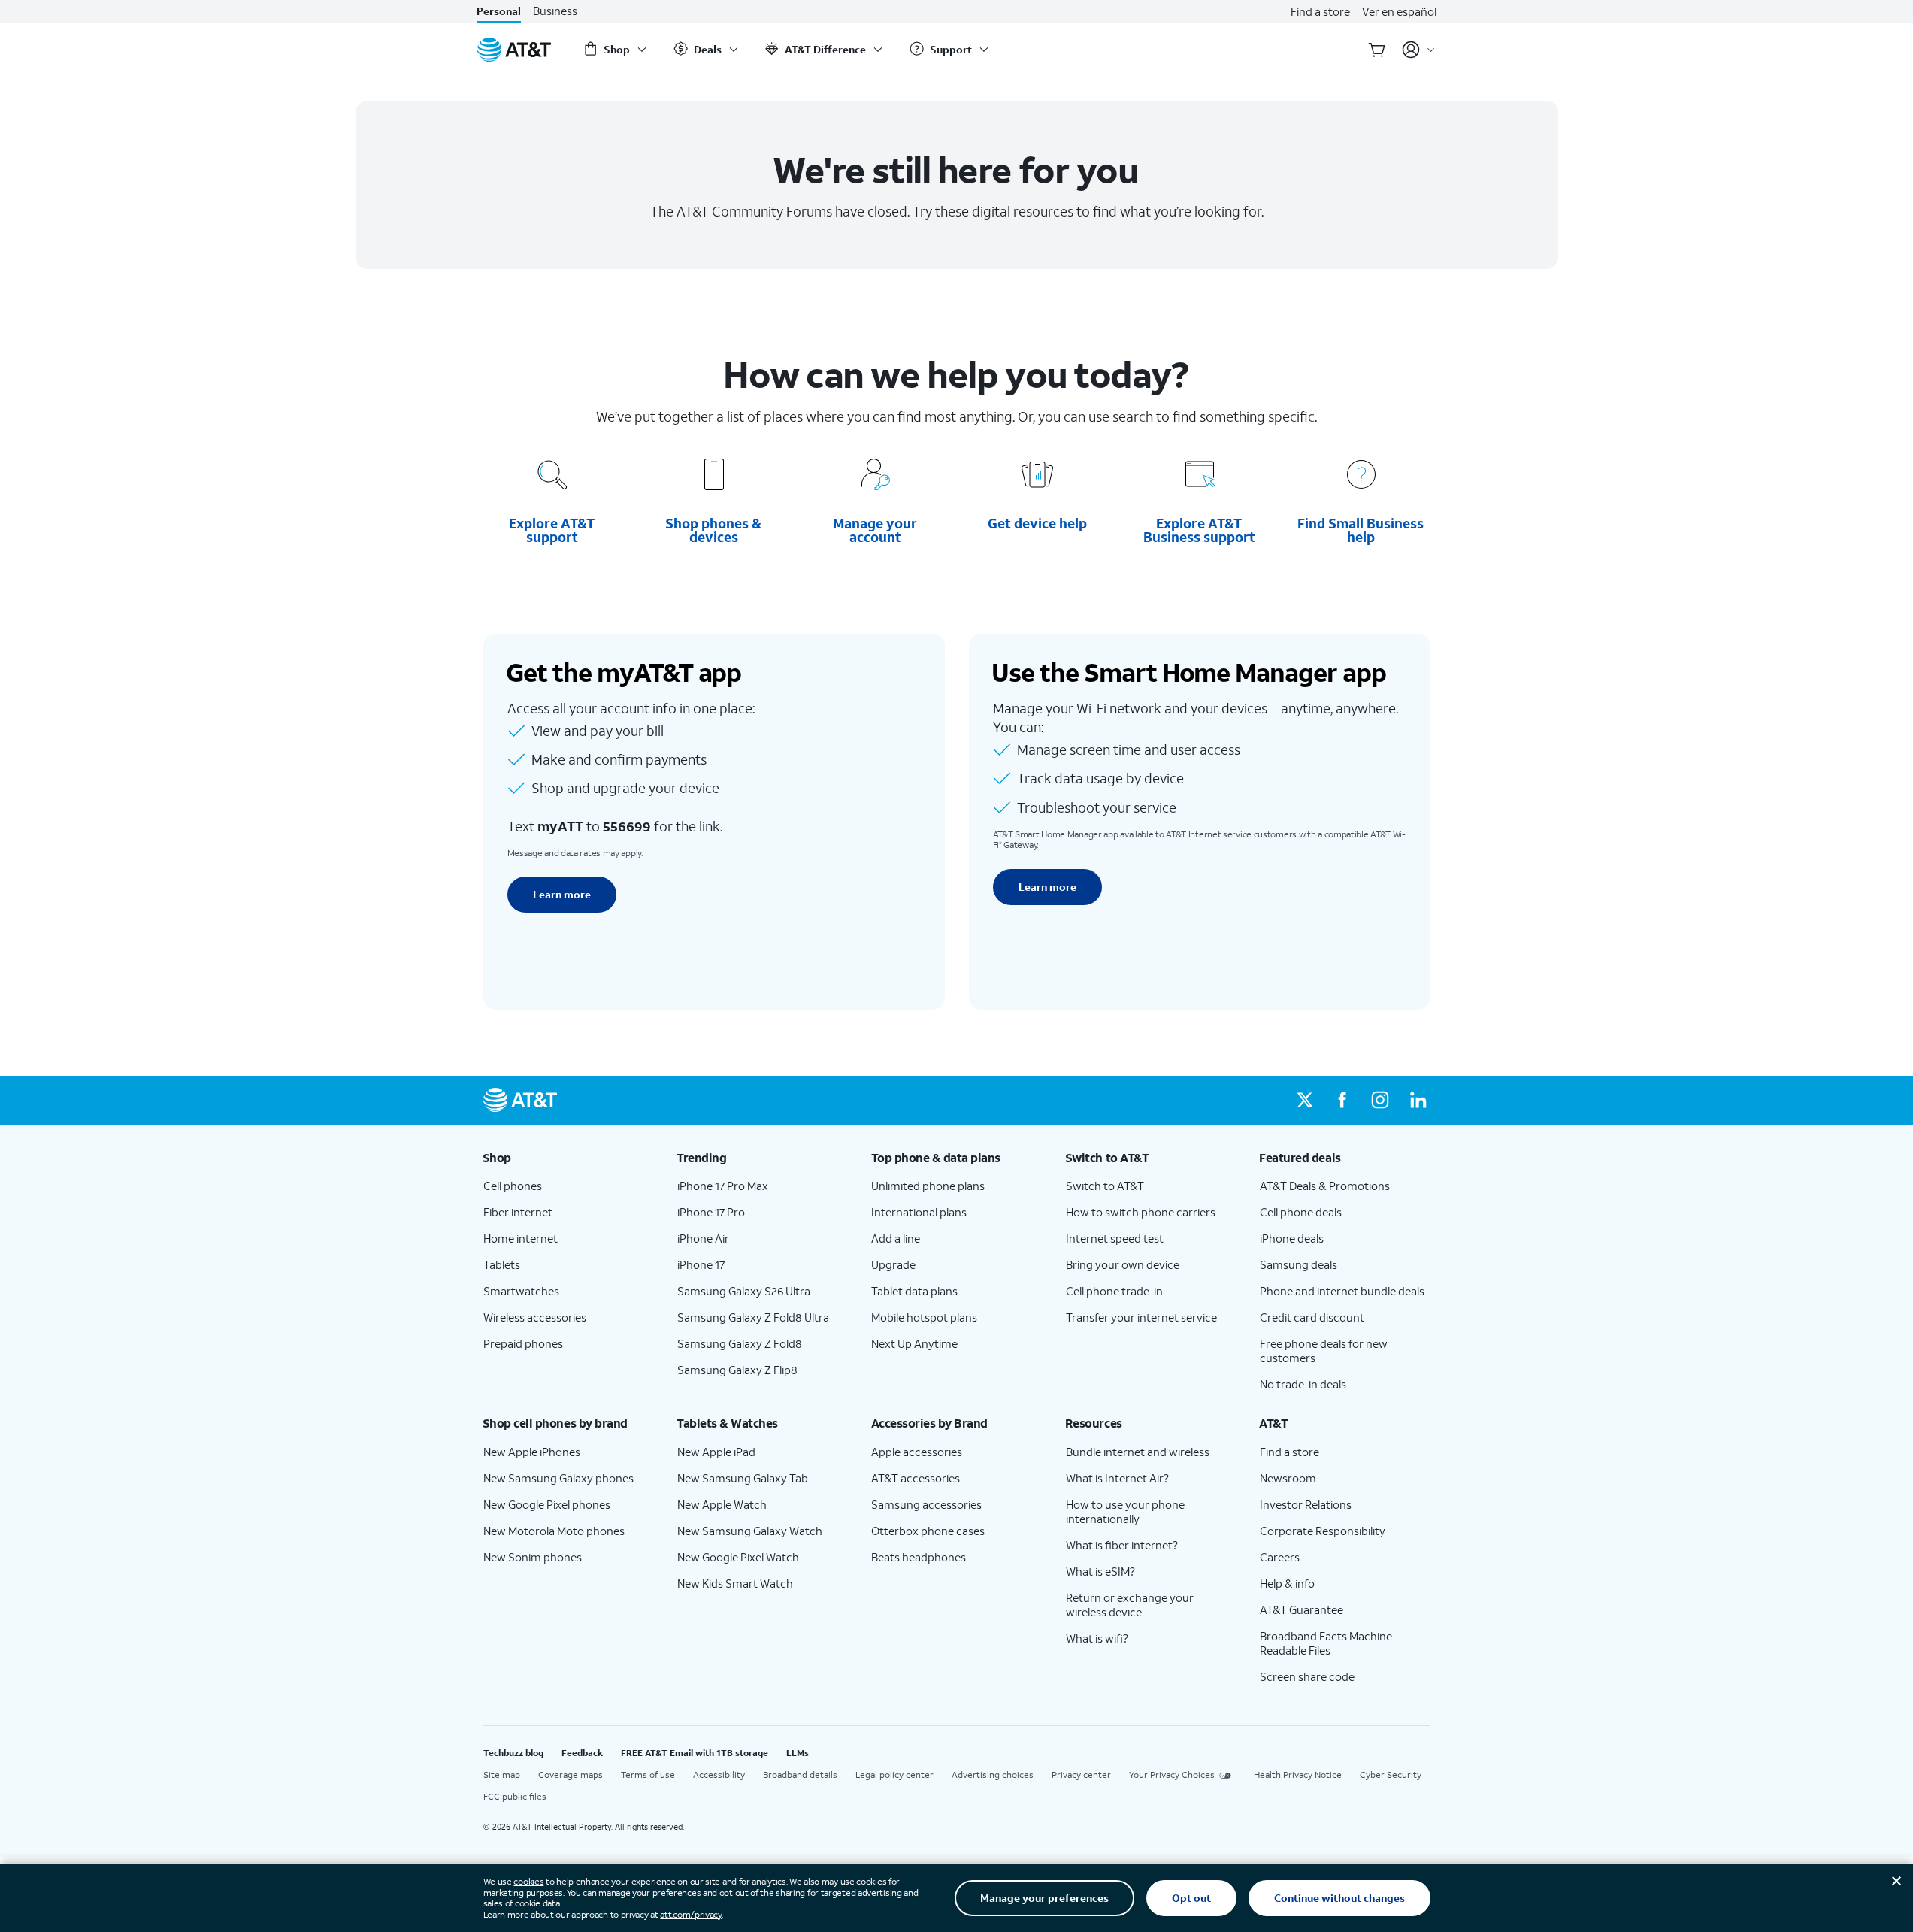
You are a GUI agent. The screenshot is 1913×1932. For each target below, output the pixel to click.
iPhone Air (703, 1238)
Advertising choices (993, 1775)
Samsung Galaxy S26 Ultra (744, 1291)
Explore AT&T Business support (1199, 530)
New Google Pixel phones (547, 1504)
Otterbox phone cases (928, 1531)
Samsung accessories (926, 1504)
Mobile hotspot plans (924, 1317)
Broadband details (800, 1775)
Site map (502, 1775)
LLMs (798, 1753)
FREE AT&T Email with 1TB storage (695, 1753)
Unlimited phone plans (928, 1186)
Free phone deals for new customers (1324, 1351)
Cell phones (513, 1186)
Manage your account (875, 530)
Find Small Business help (1361, 530)
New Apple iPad (716, 1452)
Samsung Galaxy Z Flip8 (737, 1370)
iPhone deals (1292, 1238)
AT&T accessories (916, 1478)
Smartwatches (521, 1291)
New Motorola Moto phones (554, 1531)
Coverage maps (571, 1775)
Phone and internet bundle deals (1342, 1291)
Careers (1280, 1557)
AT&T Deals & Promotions (1325, 1186)
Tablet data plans (914, 1291)
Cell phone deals (1301, 1212)
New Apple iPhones (532, 1452)
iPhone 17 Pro (711, 1212)
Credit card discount (1312, 1317)
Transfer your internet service (1141, 1317)
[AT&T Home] (514, 50)
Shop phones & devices (713, 530)
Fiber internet (518, 1212)
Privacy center (1081, 1775)
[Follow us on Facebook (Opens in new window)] (1342, 1101)
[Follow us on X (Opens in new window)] (1305, 1101)
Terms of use (648, 1775)
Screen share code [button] (1307, 1676)
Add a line (896, 1238)
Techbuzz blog (513, 1753)
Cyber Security (1391, 1775)
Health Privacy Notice (1298, 1775)
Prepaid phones (523, 1343)
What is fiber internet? (1122, 1545)
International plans (919, 1212)
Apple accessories (917, 1452)
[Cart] (1377, 50)
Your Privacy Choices (1172, 1775)
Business (555, 11)
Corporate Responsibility (1323, 1531)
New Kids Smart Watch (735, 1583)
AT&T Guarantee (1302, 1609)
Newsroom (1288, 1478)
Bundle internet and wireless (1138, 1452)
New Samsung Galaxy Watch (750, 1531)
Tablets (502, 1264)
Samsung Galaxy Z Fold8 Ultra (753, 1317)
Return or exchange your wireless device (1130, 1605)
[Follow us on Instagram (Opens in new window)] (1380, 1101)
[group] (568, 1158)
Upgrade (893, 1264)
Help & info (1287, 1583)
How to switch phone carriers (1141, 1212)
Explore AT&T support (552, 530)
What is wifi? (1097, 1638)
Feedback (582, 1753)
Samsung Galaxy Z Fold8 (740, 1343)
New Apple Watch (722, 1504)
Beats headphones (919, 1557)
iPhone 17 (701, 1264)
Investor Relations (1306, 1504)
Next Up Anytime (914, 1343)
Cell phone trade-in (1114, 1291)
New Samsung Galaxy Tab (743, 1478)
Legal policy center (894, 1775)
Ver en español (1399, 11)
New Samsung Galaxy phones (558, 1478)
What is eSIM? (1100, 1571)
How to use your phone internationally (1125, 1511)
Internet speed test (1115, 1238)
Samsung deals (1299, 1264)
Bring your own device (1123, 1264)
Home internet (521, 1238)
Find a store (1320, 11)
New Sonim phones (533, 1557)
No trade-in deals (1303, 1384)
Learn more (562, 894)
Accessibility (719, 1775)
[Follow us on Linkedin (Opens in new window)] (1418, 1101)
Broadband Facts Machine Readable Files (1326, 1643)
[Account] (1419, 50)
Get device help (1038, 523)
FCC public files (515, 1796)
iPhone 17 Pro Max (723, 1186)
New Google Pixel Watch (738, 1557)
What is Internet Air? (1117, 1478)
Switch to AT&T (1105, 1186)
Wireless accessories (535, 1317)
